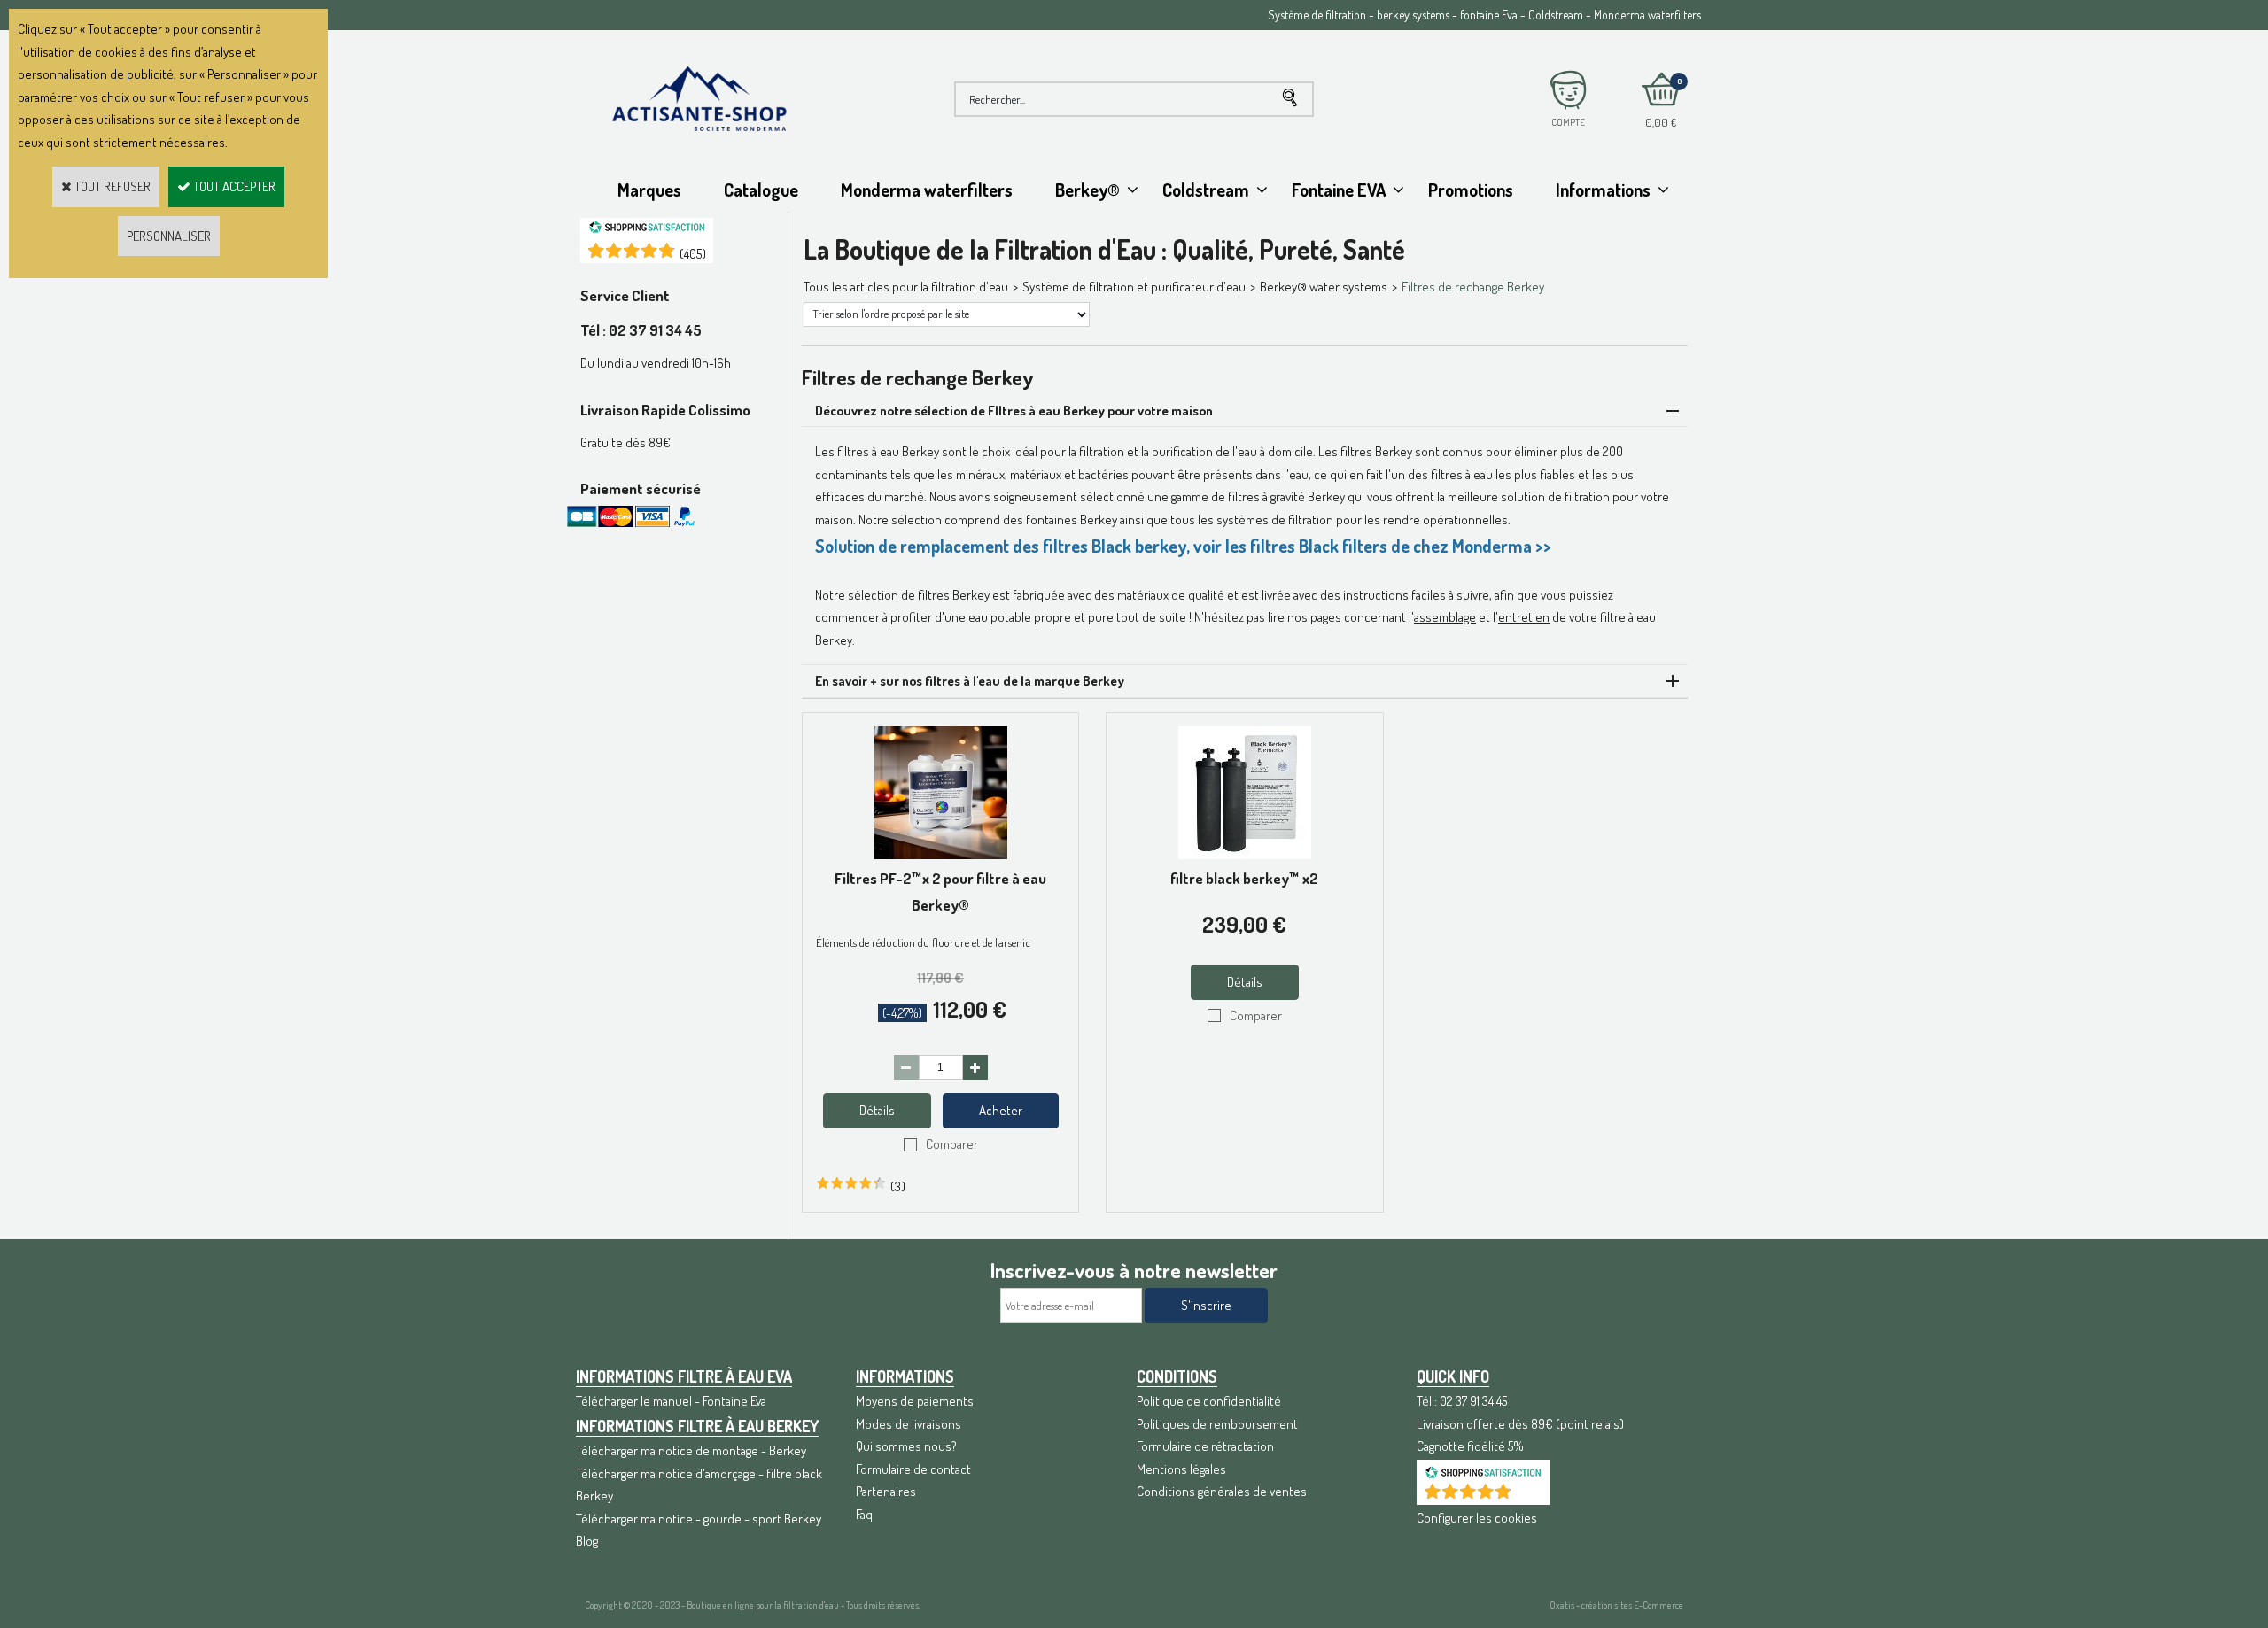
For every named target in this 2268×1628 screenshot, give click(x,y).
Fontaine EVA (1339, 190)
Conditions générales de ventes (1222, 1491)
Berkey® (1087, 190)
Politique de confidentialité (1209, 1401)
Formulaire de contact (913, 1469)
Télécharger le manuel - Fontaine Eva (671, 1401)
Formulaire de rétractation (1205, 1446)
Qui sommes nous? (906, 1446)
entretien (1524, 617)
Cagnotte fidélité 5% (1470, 1446)
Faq (864, 1514)
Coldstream (1206, 190)
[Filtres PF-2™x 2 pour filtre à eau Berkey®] (941, 854)
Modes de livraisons (909, 1424)
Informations (1603, 190)
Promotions (1471, 190)
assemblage (1445, 617)
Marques (649, 190)
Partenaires (886, 1491)
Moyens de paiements (915, 1401)
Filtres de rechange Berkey (1473, 287)
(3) (898, 1186)
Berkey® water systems (1324, 287)
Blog (587, 1541)
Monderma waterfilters (927, 190)
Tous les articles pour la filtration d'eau (906, 287)
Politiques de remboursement (1217, 1424)
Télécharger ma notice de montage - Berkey (691, 1450)
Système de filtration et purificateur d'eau (1134, 287)
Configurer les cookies (1477, 1518)
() (693, 254)
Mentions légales (1181, 1469)
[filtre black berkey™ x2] (1245, 854)
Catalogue (761, 190)
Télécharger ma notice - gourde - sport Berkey (699, 1519)
